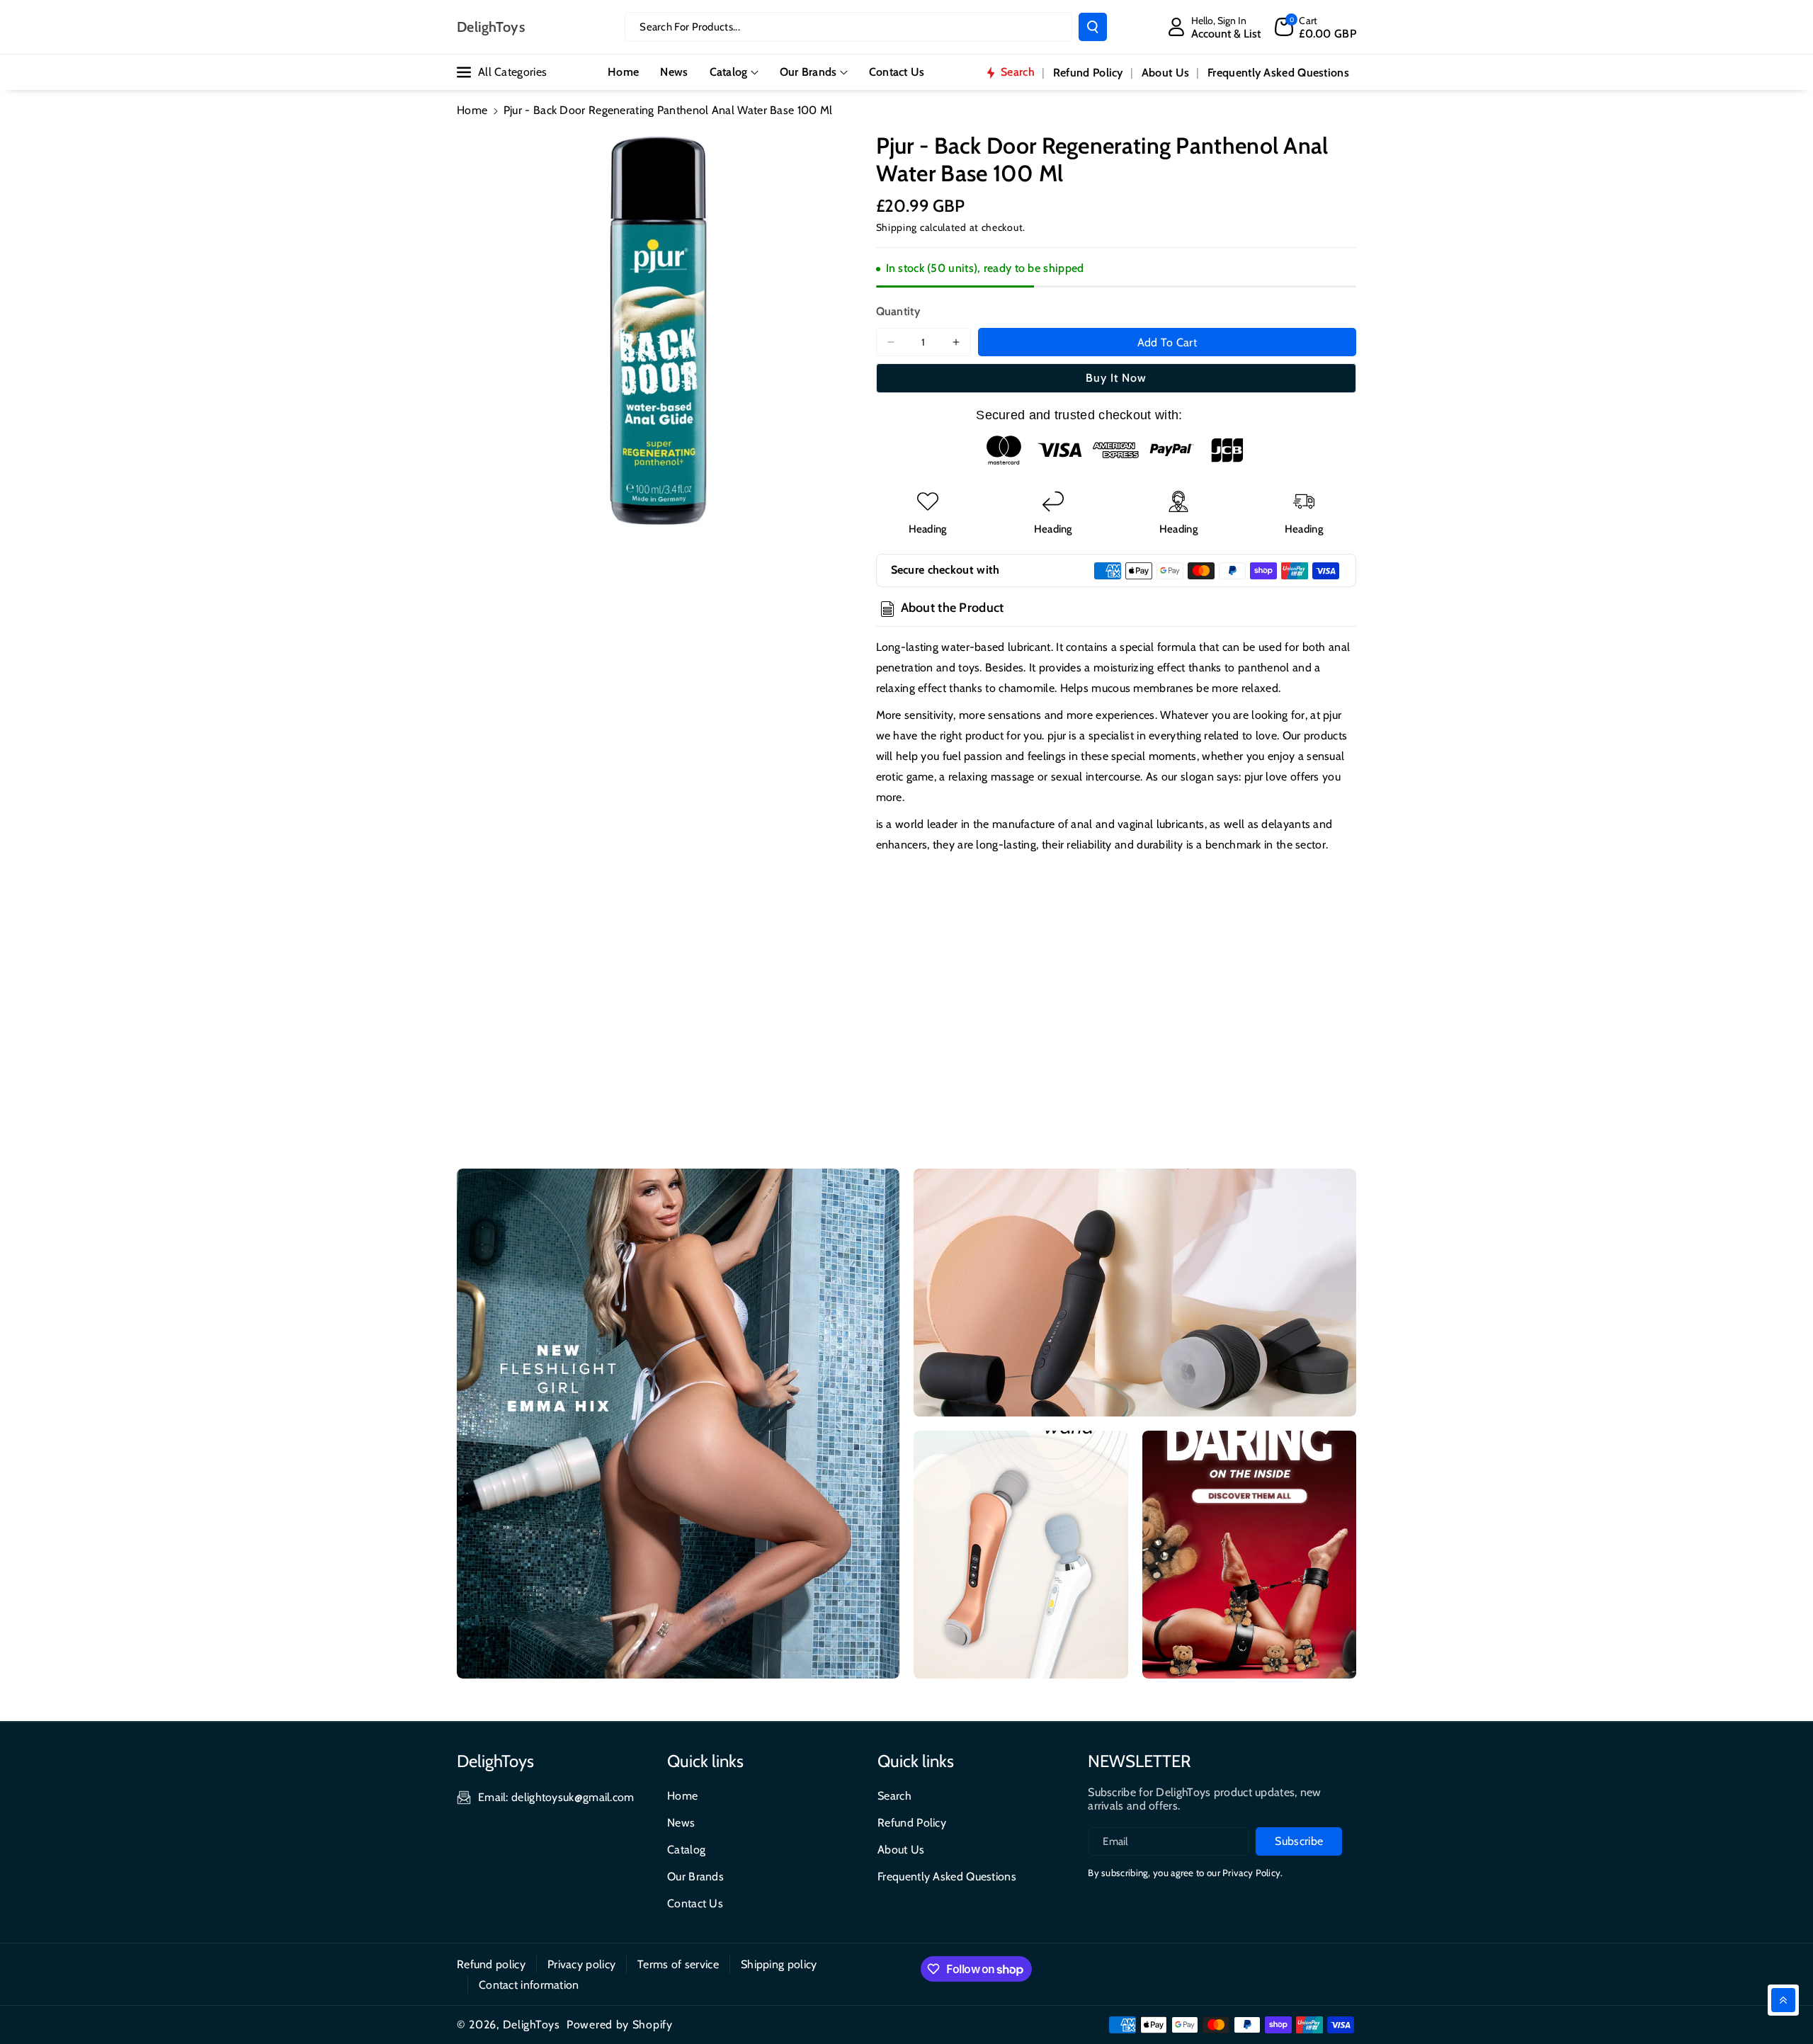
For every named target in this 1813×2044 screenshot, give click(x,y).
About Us (901, 1850)
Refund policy (491, 1964)
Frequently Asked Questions (947, 1876)
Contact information (529, 1985)
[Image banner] (678, 1424)
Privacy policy (581, 1964)
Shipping (897, 227)
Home (472, 110)
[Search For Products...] (1093, 27)
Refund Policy (912, 1823)
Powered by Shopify (620, 2025)
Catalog (729, 72)
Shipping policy (779, 1964)
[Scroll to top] (1783, 2000)
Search (894, 1796)
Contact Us (695, 1903)
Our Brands (808, 72)
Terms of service (678, 1964)
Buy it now (1116, 378)
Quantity (898, 311)
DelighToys (532, 2025)
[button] (1315, 27)
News (681, 1823)
